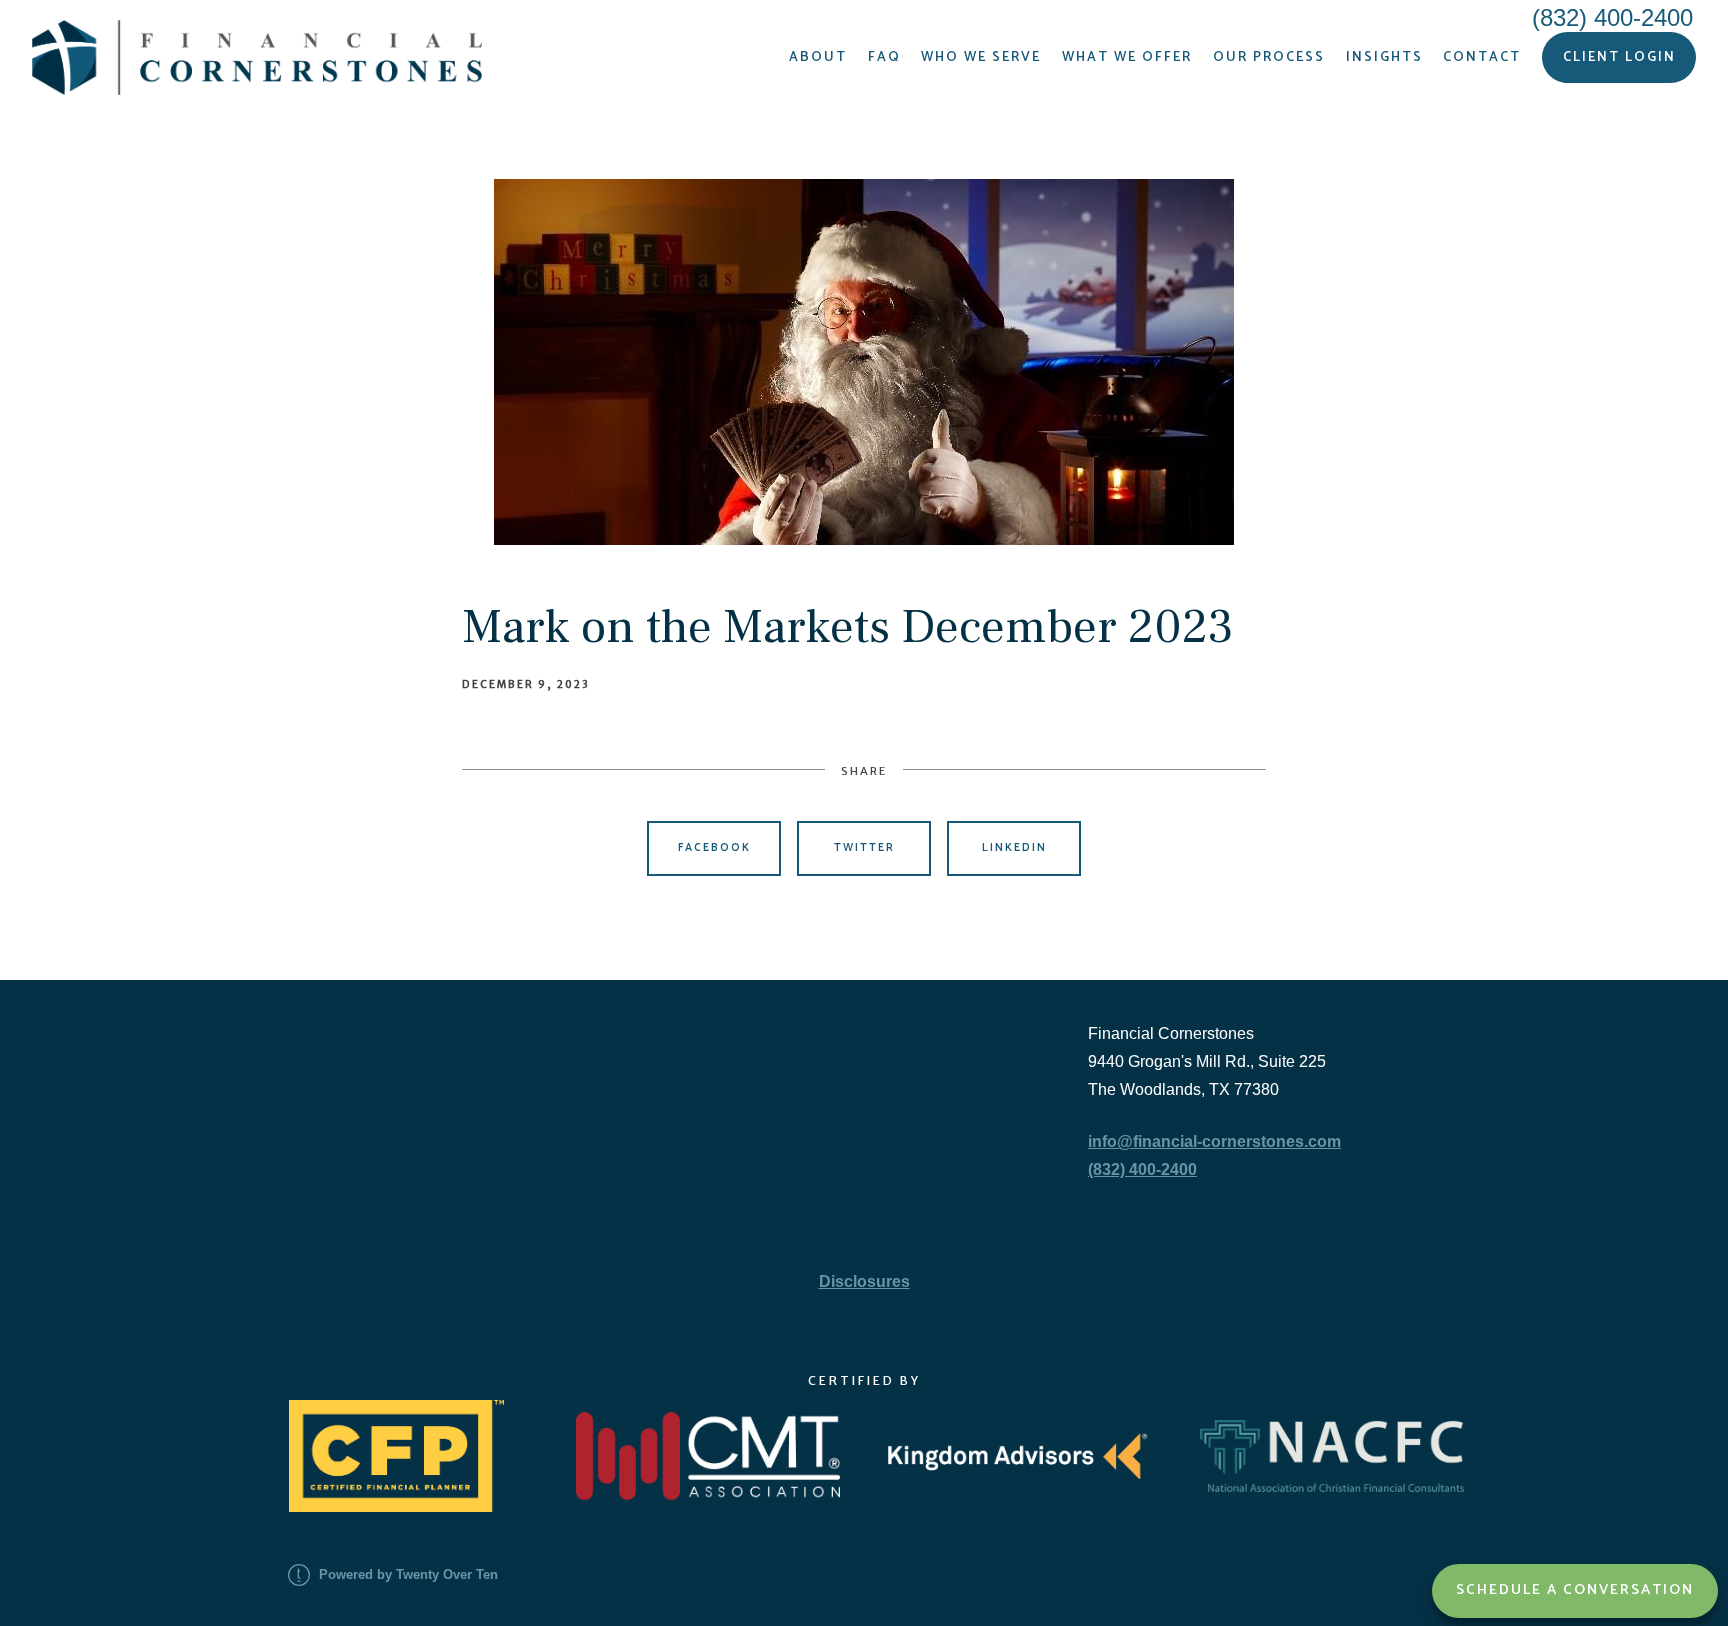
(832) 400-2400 (1142, 1169)
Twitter (864, 848)
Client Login (1619, 57)
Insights (1384, 57)
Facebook (714, 848)
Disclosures (864, 1281)
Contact (1482, 57)
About (818, 57)
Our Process (1269, 57)
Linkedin (1014, 848)
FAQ (884, 57)
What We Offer (1127, 57)
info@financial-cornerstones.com (1214, 1141)
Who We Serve (981, 57)
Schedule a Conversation (1575, 1590)
